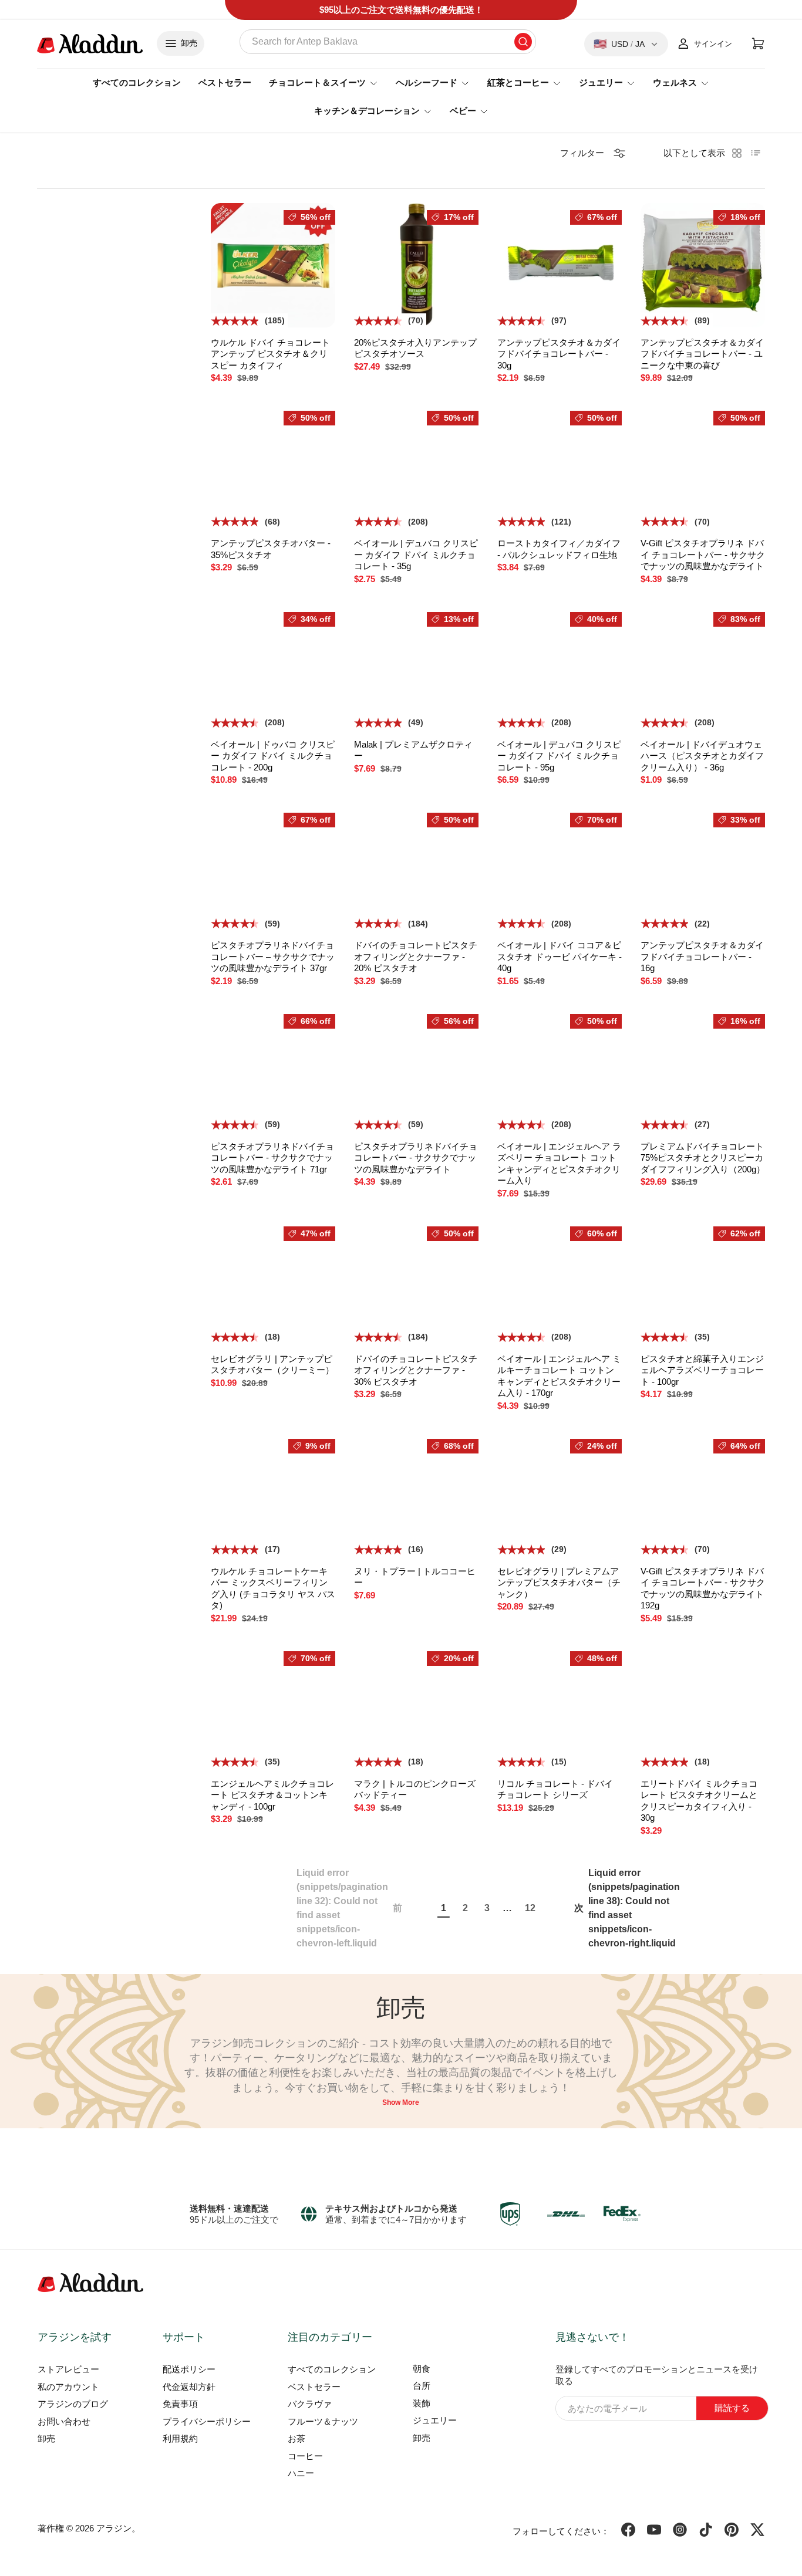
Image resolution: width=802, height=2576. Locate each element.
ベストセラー (225, 82)
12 (530, 1908)
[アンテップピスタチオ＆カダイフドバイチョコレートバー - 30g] (560, 265)
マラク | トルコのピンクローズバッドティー (415, 1789)
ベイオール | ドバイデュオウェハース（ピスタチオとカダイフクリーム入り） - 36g (702, 756)
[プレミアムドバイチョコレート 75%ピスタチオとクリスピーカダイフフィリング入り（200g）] (703, 1069)
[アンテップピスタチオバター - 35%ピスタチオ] (273, 466)
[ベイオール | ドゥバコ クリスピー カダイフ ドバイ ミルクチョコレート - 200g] (273, 667)
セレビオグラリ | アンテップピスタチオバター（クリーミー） (272, 1365)
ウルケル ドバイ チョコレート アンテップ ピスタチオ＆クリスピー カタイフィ (270, 354)
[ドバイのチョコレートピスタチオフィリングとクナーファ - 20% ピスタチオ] (416, 868)
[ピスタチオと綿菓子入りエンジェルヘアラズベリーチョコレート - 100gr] (703, 1282)
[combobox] (388, 42)
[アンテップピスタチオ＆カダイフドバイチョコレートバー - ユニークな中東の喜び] (703, 265)
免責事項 (180, 2404)
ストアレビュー (68, 2369)
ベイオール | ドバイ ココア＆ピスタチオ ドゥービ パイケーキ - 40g (560, 956)
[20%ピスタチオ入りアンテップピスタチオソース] (416, 265)
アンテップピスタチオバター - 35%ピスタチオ (271, 549)
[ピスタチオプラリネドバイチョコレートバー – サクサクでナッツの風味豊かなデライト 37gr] (273, 868)
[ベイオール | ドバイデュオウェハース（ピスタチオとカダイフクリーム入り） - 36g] (703, 667)
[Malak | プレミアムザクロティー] (416, 667)
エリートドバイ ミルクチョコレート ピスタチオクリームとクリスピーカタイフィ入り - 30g (699, 1801)
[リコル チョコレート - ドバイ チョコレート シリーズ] (560, 1706)
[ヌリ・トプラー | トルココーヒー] (416, 1494)
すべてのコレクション (137, 82)
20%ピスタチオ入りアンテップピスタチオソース (415, 348)
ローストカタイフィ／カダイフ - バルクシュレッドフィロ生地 (559, 549)
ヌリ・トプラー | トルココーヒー (415, 1577)
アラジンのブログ (73, 2404)
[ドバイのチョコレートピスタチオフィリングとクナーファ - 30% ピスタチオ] (416, 1282)
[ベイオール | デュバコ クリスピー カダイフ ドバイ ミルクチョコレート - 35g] (416, 466)
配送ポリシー (189, 2369)
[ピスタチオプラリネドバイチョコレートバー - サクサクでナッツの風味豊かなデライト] (416, 1069)
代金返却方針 (189, 2387)
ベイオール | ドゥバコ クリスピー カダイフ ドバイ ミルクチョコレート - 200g (273, 756)
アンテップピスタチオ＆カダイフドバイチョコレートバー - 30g (559, 354)
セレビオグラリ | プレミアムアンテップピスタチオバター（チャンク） (559, 1583)
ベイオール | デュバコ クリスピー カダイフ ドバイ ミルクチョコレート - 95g (559, 756)
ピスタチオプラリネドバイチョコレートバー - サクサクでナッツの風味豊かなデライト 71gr (272, 1158)
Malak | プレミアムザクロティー (413, 750)
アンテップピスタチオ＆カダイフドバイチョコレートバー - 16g (702, 956)
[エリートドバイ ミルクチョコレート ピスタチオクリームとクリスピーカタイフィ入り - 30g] (703, 1706)
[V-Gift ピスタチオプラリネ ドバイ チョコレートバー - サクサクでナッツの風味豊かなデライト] (703, 466)
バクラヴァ (310, 2404)
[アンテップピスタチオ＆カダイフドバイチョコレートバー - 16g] (703, 868)
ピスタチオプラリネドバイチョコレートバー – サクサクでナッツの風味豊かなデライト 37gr (273, 956)
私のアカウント (68, 2387)
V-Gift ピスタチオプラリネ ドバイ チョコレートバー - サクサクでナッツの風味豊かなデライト (703, 555)
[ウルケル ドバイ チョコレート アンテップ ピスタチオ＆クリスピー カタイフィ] (273, 265)
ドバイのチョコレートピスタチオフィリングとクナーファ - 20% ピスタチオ (416, 956)
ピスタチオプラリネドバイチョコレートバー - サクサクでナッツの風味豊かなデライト (416, 1158)
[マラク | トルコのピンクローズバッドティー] (416, 1706)
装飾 (422, 2403)
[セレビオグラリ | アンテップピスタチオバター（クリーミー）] (273, 1282)
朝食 (422, 2369)
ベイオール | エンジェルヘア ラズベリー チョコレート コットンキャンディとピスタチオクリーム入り (559, 1164)
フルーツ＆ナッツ (323, 2421)
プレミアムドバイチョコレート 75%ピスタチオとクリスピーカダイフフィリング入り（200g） (703, 1158)
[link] (349, 1908)
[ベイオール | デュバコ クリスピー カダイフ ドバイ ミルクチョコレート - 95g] (560, 667)
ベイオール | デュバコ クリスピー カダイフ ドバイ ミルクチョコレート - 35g (416, 555)
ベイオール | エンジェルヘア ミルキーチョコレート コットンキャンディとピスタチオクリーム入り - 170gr (559, 1376)
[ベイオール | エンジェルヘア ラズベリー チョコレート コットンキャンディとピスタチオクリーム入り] (560, 1069)
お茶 (296, 2438)
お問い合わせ (64, 2421)
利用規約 (180, 2438)
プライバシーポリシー (207, 2421)
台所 (422, 2386)
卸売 (46, 2438)
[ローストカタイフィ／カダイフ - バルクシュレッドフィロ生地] (560, 466)
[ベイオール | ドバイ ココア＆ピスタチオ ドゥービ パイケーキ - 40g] (560, 868)
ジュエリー (435, 2420)
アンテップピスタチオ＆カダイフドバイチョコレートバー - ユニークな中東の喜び (702, 354)
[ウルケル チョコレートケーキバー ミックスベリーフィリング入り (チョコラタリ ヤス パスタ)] (273, 1494)
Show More (401, 2102)
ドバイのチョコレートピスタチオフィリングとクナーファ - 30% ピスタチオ (416, 1370)
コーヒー (305, 2456)
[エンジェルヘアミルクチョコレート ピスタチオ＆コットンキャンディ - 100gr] (273, 1706)
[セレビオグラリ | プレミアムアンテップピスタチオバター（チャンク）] (560, 1494)
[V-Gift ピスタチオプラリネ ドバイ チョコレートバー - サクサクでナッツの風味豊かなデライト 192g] (703, 1494)
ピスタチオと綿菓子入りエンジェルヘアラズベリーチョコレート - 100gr (702, 1370)
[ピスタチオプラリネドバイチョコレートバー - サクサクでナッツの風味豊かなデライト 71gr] (273, 1069)
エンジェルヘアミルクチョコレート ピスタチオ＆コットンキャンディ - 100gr (272, 1795)
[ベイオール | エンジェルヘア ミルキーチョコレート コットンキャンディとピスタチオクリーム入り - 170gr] (560, 1282)
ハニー (301, 2473)
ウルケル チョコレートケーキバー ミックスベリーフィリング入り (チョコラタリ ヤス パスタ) (273, 1588)
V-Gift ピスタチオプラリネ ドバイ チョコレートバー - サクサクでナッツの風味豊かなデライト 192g (703, 1588)
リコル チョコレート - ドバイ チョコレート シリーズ (555, 1789)
